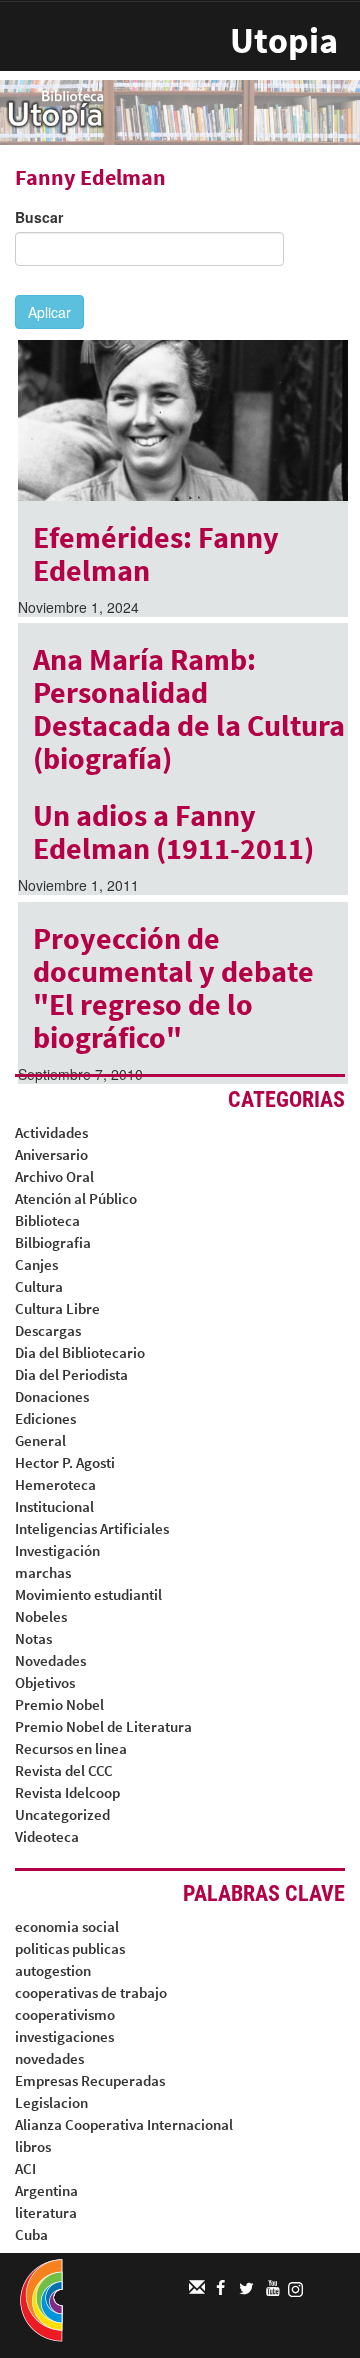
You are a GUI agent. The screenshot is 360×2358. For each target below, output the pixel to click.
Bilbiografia (53, 1242)
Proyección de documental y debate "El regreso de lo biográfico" (173, 987)
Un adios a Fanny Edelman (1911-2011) (173, 831)
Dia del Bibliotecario (80, 1352)
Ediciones (45, 1418)
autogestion (53, 1970)
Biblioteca (47, 1220)
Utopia (284, 40)
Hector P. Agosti (65, 1462)
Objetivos (45, 1682)
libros (33, 2146)
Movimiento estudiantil (88, 1594)
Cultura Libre (57, 1308)
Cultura (39, 1286)
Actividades (51, 1132)
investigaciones (64, 2036)
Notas (33, 1638)
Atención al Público (76, 1198)
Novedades (50, 1660)
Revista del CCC (64, 1770)
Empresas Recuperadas (90, 2080)
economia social (67, 1926)
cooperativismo (65, 2014)
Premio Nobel (59, 1704)
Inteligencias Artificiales (92, 1528)
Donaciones (52, 1396)
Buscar (39, 217)
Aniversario (51, 1154)
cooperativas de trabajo (91, 1992)
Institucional (54, 1506)
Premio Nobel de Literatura (103, 1726)
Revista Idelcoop (67, 1792)
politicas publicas (70, 1948)
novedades (49, 2058)
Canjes (36, 1264)
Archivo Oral (54, 1176)
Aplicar (49, 312)
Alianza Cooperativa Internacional (124, 2124)
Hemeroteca (55, 1484)
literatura (46, 2212)
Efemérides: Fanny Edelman (156, 553)
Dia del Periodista (71, 1374)
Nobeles (41, 1616)
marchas (43, 1572)
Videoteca (47, 1836)
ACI (25, 2168)
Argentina (46, 2190)
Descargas (48, 1330)
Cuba (31, 2234)
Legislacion (51, 2102)
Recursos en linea (71, 1748)
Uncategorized (62, 1814)
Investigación (57, 1550)
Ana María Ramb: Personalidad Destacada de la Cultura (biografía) (189, 708)
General (40, 1440)
